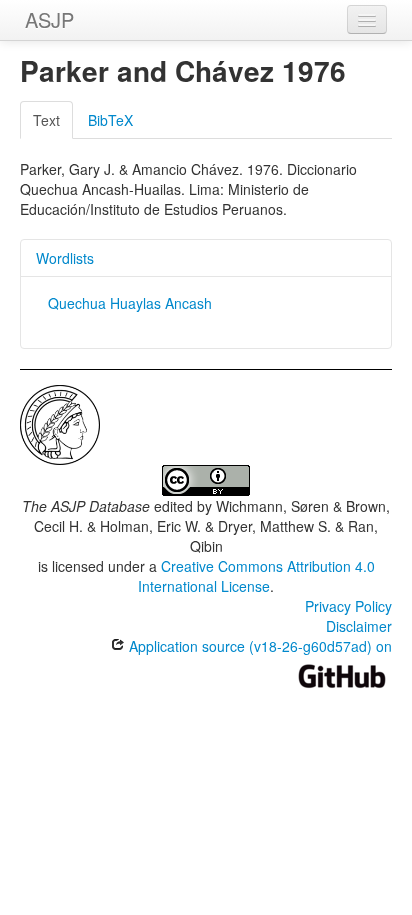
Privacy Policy (348, 606)
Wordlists (65, 258)
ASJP (49, 19)
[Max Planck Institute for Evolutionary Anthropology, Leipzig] (60, 423)
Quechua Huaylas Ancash (130, 303)
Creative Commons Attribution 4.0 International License (256, 576)
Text (46, 120)
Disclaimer (359, 626)
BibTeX (110, 120)
